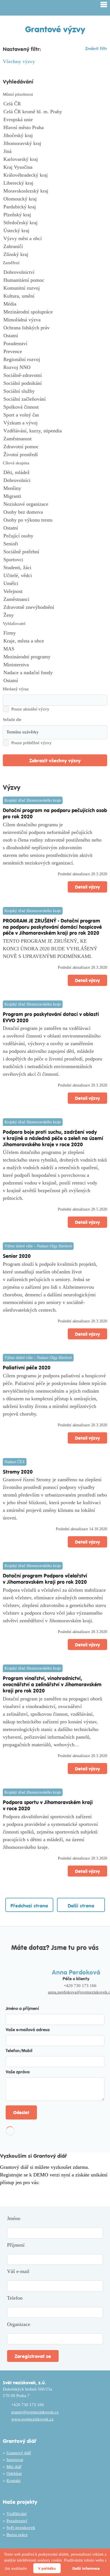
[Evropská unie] (55, 120)
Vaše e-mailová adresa (28, 2029)
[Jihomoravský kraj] (55, 144)
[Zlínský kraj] (55, 255)
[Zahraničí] (55, 247)
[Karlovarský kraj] (55, 159)
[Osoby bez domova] (55, 512)
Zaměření (11, 263)
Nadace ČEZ (15, 1462)
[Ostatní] (55, 336)
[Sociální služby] (55, 391)
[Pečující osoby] (55, 536)
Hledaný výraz (16, 689)
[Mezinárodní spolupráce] (55, 312)
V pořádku (47, 2568)
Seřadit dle (12, 720)
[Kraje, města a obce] (55, 641)
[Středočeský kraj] (55, 223)
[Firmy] (55, 633)
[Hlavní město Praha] (55, 128)
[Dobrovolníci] (55, 481)
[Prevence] (55, 352)
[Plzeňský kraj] (55, 215)
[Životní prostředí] (55, 455)
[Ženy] (55, 615)
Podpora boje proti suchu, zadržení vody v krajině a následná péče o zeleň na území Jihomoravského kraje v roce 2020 (53, 1138)
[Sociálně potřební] (55, 552)
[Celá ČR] (55, 104)
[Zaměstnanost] (55, 439)
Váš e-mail (18, 2271)
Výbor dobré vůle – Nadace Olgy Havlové (38, 1246)
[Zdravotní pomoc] (55, 447)
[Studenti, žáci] (55, 568)
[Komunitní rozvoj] (55, 288)
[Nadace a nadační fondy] (55, 673)
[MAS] (55, 649)
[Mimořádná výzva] (55, 320)
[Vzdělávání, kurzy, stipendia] (55, 431)
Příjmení (16, 2245)
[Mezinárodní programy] (55, 657)
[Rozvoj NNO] (55, 368)
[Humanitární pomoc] (55, 280)
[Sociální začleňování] (55, 399)
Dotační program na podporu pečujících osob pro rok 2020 (55, 813)
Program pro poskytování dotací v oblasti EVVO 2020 (51, 1017)
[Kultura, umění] (55, 296)
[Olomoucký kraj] (55, 199)
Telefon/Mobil (19, 2050)
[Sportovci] (55, 560)
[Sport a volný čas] (55, 415)
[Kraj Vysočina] (55, 167)
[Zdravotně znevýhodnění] (55, 607)
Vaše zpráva (18, 2072)
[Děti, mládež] (55, 473)
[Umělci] (55, 584)
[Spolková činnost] (55, 407)
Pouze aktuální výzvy (30, 709)
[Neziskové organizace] (55, 504)
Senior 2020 (17, 1256)
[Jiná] (55, 151)
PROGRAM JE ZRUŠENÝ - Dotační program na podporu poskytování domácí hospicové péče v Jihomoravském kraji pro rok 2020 (52, 927)
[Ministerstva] (55, 665)
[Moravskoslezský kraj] (55, 191)
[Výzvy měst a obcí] (55, 239)
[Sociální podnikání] (55, 383)
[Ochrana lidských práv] (55, 328)
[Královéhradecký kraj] (55, 175)
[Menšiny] (55, 488)
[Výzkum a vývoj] (55, 423)
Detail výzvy (87, 887)
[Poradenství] (55, 344)
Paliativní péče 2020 (27, 1367)
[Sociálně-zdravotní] (55, 375)
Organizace (19, 2324)
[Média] (55, 304)
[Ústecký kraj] (55, 231)
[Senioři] (55, 544)
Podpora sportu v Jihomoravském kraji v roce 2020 (48, 1805)
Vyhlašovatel (14, 624)
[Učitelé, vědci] (55, 576)
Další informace (86, 2568)
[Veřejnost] (55, 592)
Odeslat (21, 2112)
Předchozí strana (29, 1905)
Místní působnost (18, 94)
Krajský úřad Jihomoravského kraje (33, 800)
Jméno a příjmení (22, 2008)
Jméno (14, 2218)
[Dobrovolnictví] (55, 272)
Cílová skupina (16, 463)
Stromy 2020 (18, 1471)
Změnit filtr (96, 48)
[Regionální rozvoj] (55, 360)
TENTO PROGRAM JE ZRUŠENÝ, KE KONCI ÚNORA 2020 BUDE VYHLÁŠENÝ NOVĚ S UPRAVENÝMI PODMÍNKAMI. (50, 949)
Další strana (81, 1905)
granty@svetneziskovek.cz (35, 2412)
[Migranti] (55, 496)
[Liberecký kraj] (55, 183)
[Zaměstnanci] (55, 599)
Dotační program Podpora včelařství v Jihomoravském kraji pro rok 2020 (45, 1579)
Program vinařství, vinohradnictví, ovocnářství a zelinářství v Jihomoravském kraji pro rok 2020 (52, 1684)
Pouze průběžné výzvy (31, 743)
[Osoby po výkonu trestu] (55, 520)
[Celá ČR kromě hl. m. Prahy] (55, 112)
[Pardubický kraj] (55, 207)
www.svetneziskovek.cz (32, 2419)
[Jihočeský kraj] (55, 136)
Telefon (15, 2298)
